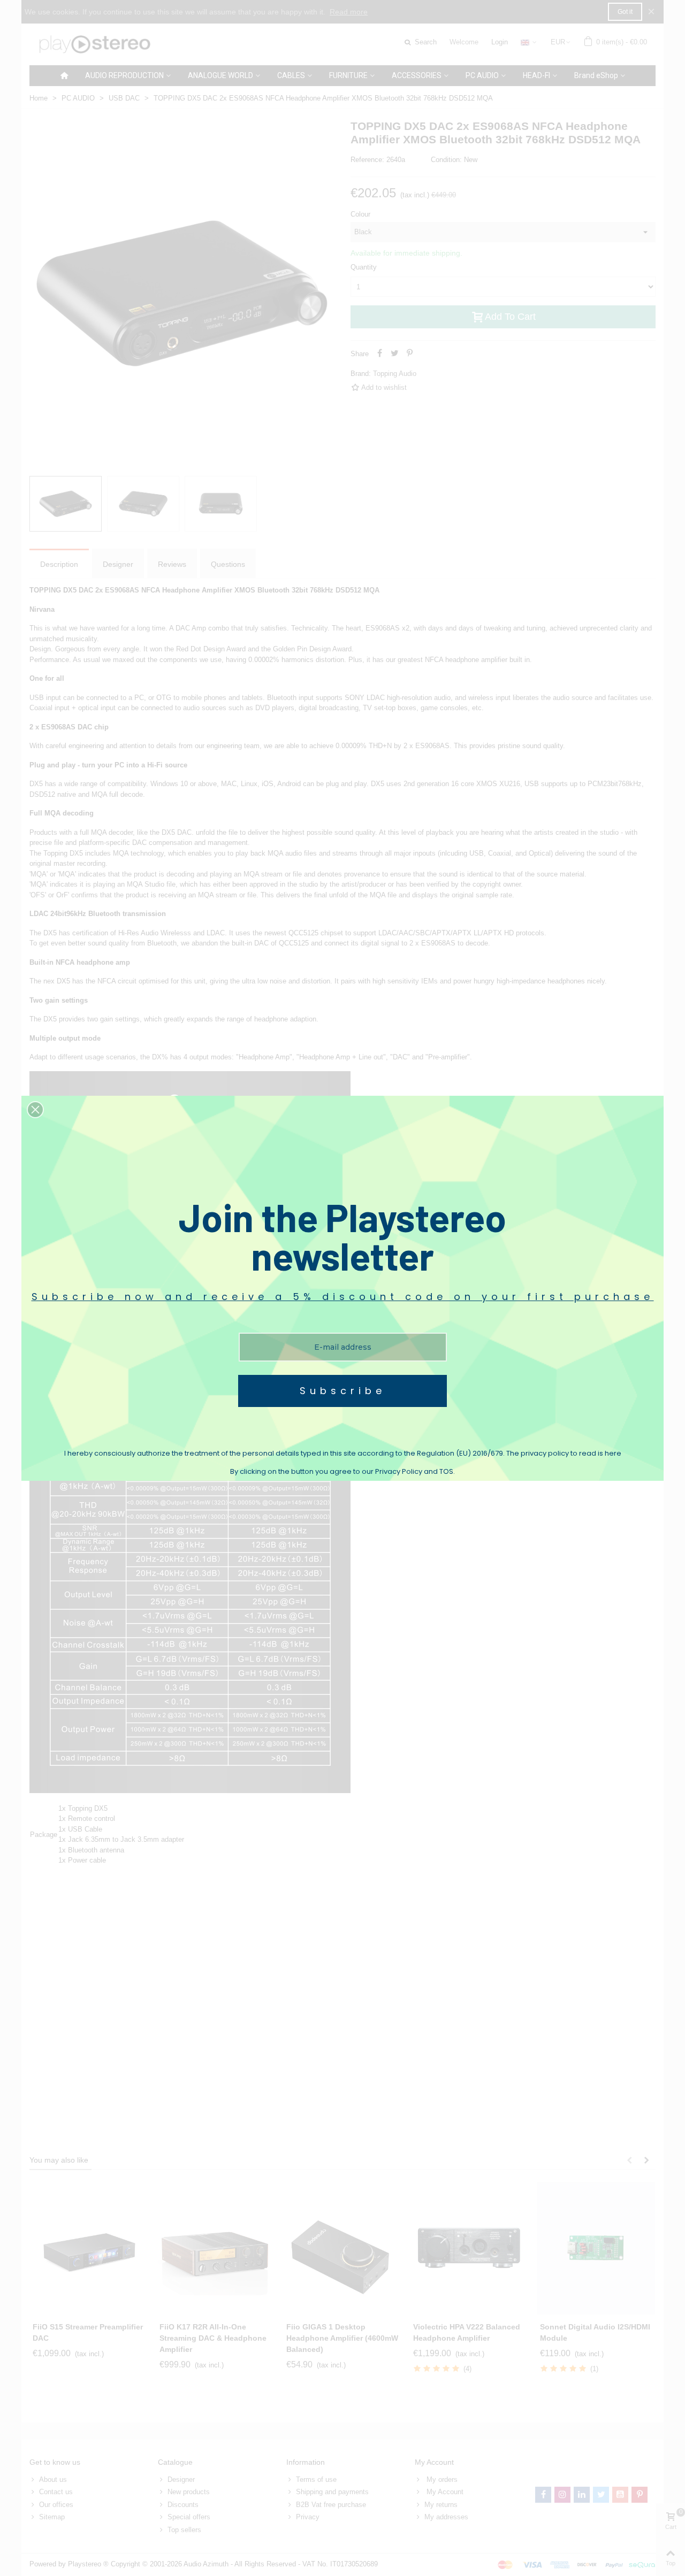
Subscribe (343, 1391)
